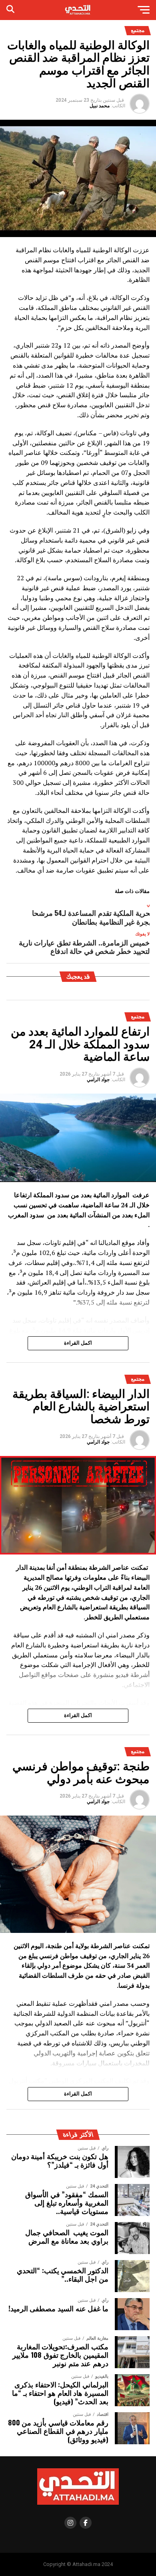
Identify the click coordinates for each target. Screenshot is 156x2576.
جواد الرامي (98, 1080)
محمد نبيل (100, 106)
